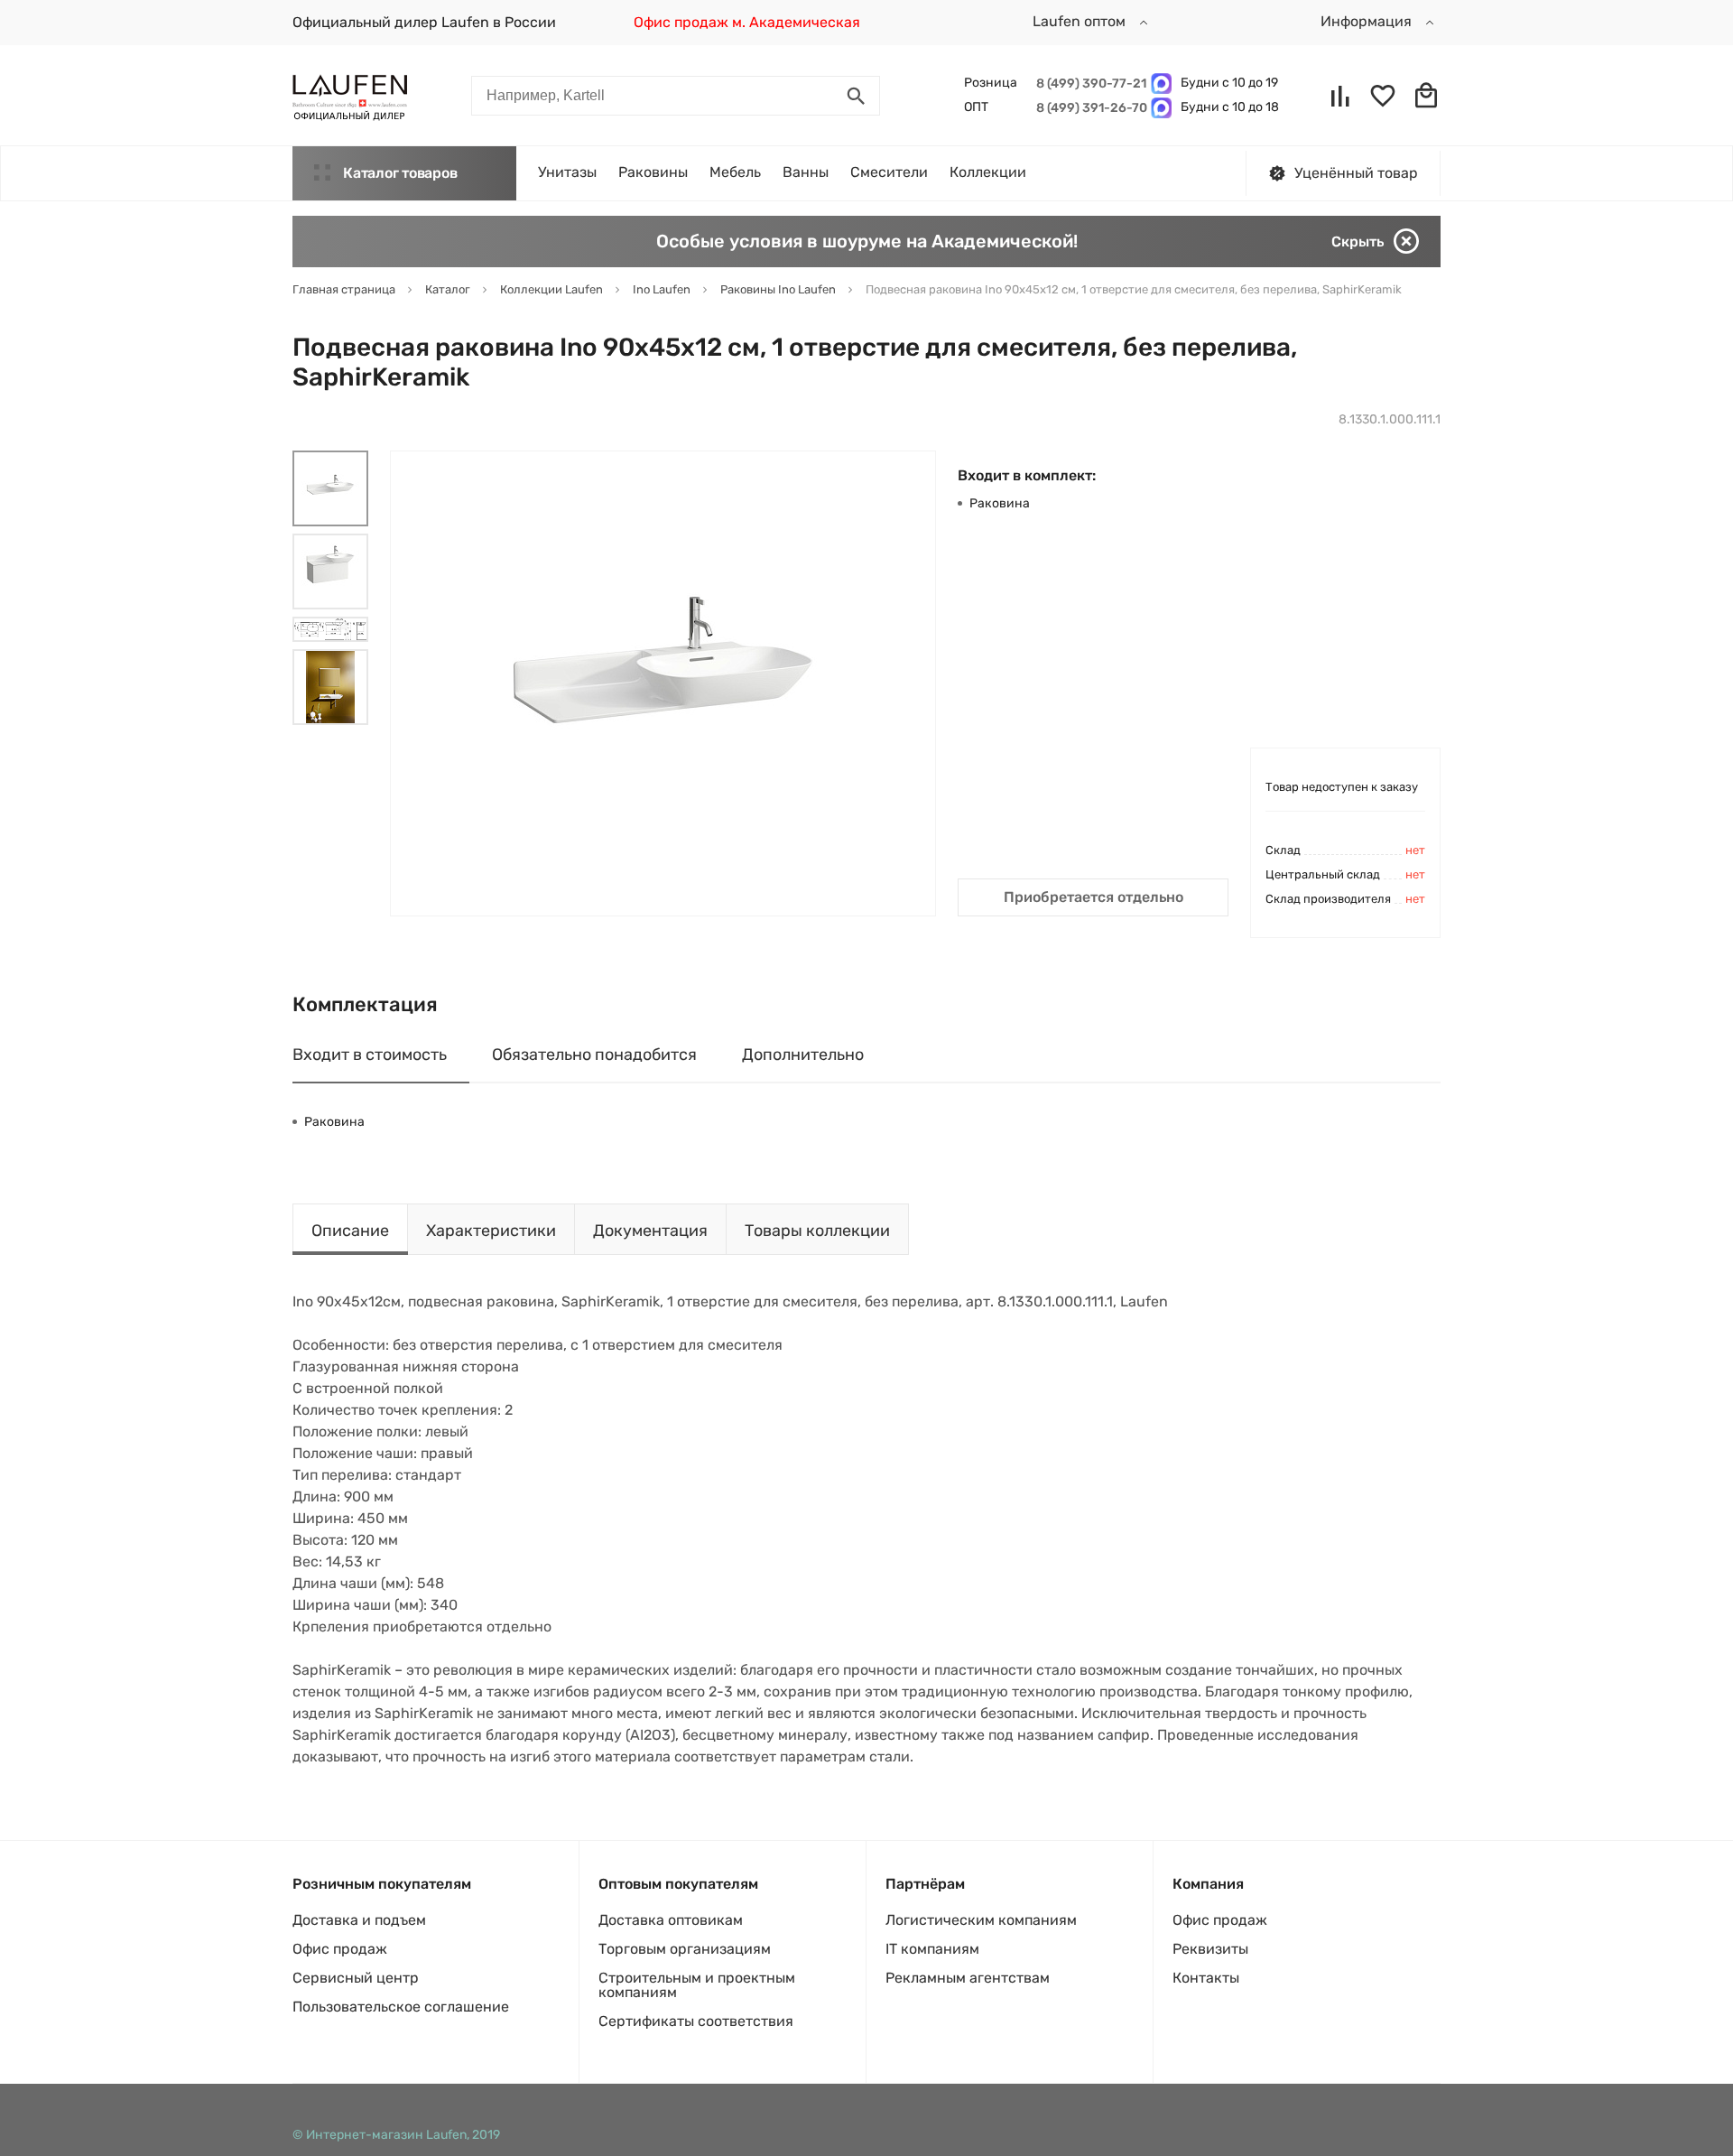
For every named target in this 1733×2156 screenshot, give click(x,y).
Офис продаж (340, 1949)
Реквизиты (1210, 1949)
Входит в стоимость (370, 1055)
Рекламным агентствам (968, 1978)
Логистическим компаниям (981, 1920)
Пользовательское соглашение (401, 2007)
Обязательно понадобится (594, 1055)
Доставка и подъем (359, 1920)
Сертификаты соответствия (696, 2021)
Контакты (1206, 1978)
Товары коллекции (817, 1231)
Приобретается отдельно (1094, 897)
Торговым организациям (685, 1949)
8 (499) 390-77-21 (1089, 84)
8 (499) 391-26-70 (1089, 108)
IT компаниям (932, 1949)
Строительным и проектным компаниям (697, 1985)
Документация (650, 1231)
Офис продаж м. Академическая (747, 22)
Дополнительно (803, 1055)
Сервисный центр (356, 1978)
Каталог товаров (400, 173)
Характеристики (491, 1231)
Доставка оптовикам (671, 1920)
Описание (350, 1231)
